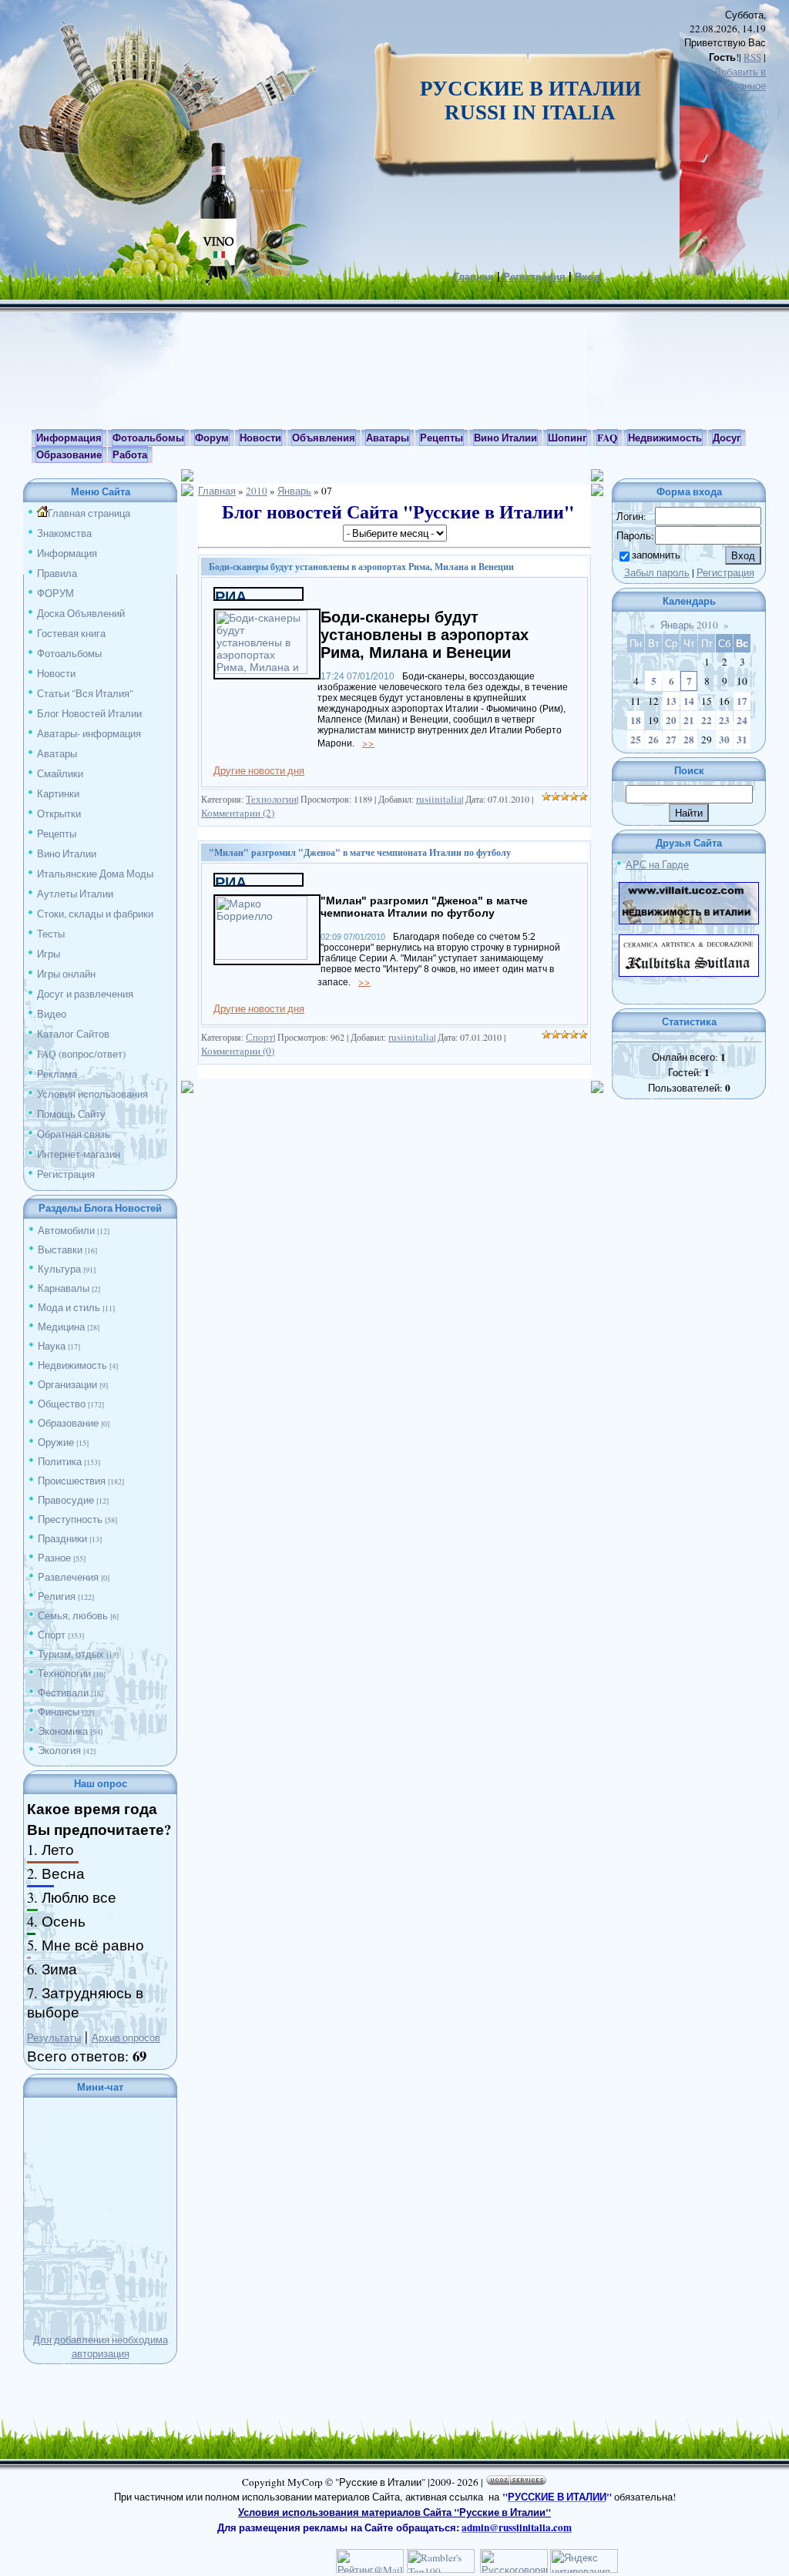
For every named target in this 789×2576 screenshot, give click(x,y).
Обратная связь (74, 1134)
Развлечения (68, 1577)
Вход (587, 277)
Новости (56, 673)
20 (671, 720)
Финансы (59, 1712)
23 (724, 720)
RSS (752, 57)
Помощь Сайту (71, 1114)
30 (724, 740)
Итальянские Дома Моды (95, 874)
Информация (67, 553)
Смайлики (60, 773)
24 (742, 720)
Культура (59, 1269)
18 (636, 720)
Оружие (56, 1442)
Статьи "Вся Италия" (85, 693)
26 (653, 740)
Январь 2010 (689, 625)
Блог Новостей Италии (89, 713)
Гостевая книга (71, 633)
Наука (52, 1346)
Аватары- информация (89, 733)
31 (742, 740)
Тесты (51, 934)
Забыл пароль (657, 572)
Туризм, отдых (71, 1654)
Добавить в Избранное (740, 79)
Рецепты (57, 834)
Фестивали (63, 1692)
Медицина (61, 1327)
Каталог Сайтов (73, 1034)
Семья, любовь (73, 1615)
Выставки (60, 1249)
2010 (257, 491)
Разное (54, 1558)
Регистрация (534, 277)
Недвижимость (72, 1365)
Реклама (57, 1074)
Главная (474, 277)
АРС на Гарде (657, 864)
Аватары (57, 753)
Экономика (63, 1731)
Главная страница (89, 513)
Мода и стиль (69, 1307)
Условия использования (92, 1094)
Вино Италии (67, 854)
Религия (57, 1596)
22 (707, 720)
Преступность (70, 1519)
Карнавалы (64, 1288)
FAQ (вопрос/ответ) (81, 1054)
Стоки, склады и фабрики (95, 914)
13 (671, 701)
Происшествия (72, 1481)
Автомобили (66, 1230)
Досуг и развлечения (85, 994)
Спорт (52, 1635)
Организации (67, 1384)
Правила (57, 573)
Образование (68, 1423)
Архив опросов (126, 2038)
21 (689, 720)
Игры (49, 954)
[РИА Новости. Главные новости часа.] (259, 595)
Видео (52, 1014)
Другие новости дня (259, 770)
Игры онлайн (66, 974)
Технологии (64, 1673)
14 (689, 701)
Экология (59, 1750)
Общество (62, 1404)
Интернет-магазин (79, 1154)
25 (636, 740)
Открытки (59, 813)
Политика (60, 1461)
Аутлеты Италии (75, 894)
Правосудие (66, 1500)
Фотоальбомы (69, 653)
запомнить (656, 555)
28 (689, 740)
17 (742, 701)
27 (671, 740)
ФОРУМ (55, 593)
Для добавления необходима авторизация (101, 2346)
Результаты (54, 2038)
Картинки (58, 793)
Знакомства (64, 533)
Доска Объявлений (81, 613)
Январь (294, 491)
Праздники (62, 1538)
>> (368, 743)
